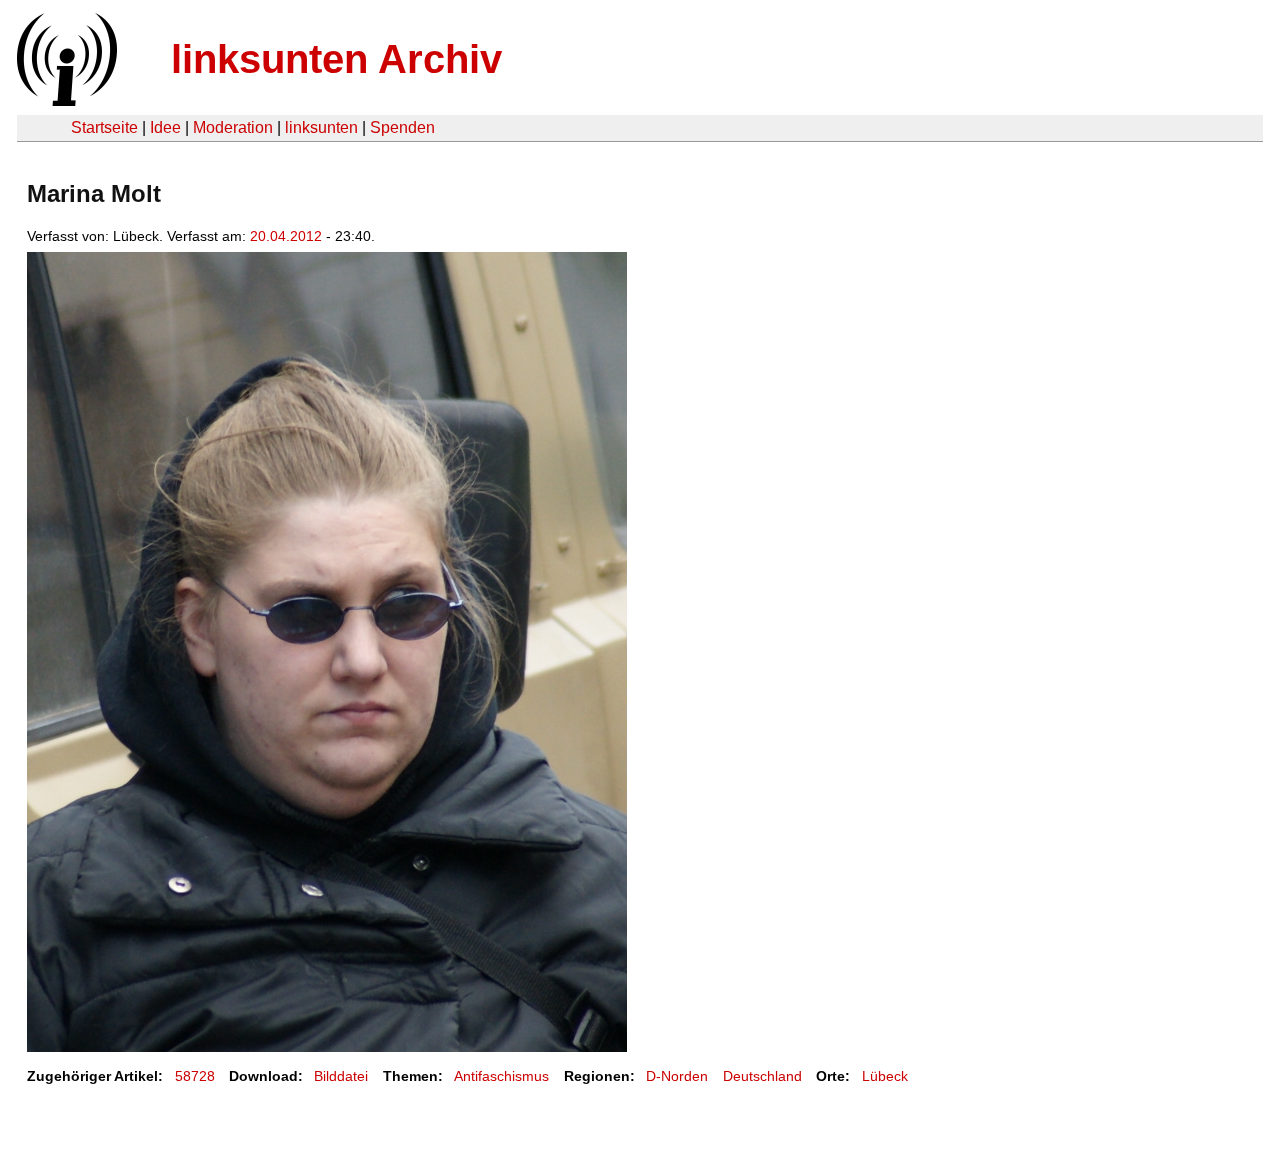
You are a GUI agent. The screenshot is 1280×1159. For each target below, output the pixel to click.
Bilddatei (341, 1076)
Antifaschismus (501, 1076)
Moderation (233, 127)
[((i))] (65, 100)
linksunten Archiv (336, 59)
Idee (165, 127)
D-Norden (677, 1076)
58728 (195, 1076)
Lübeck (885, 1076)
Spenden (402, 127)
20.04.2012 (286, 236)
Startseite (104, 127)
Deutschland (762, 1076)
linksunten (321, 127)
